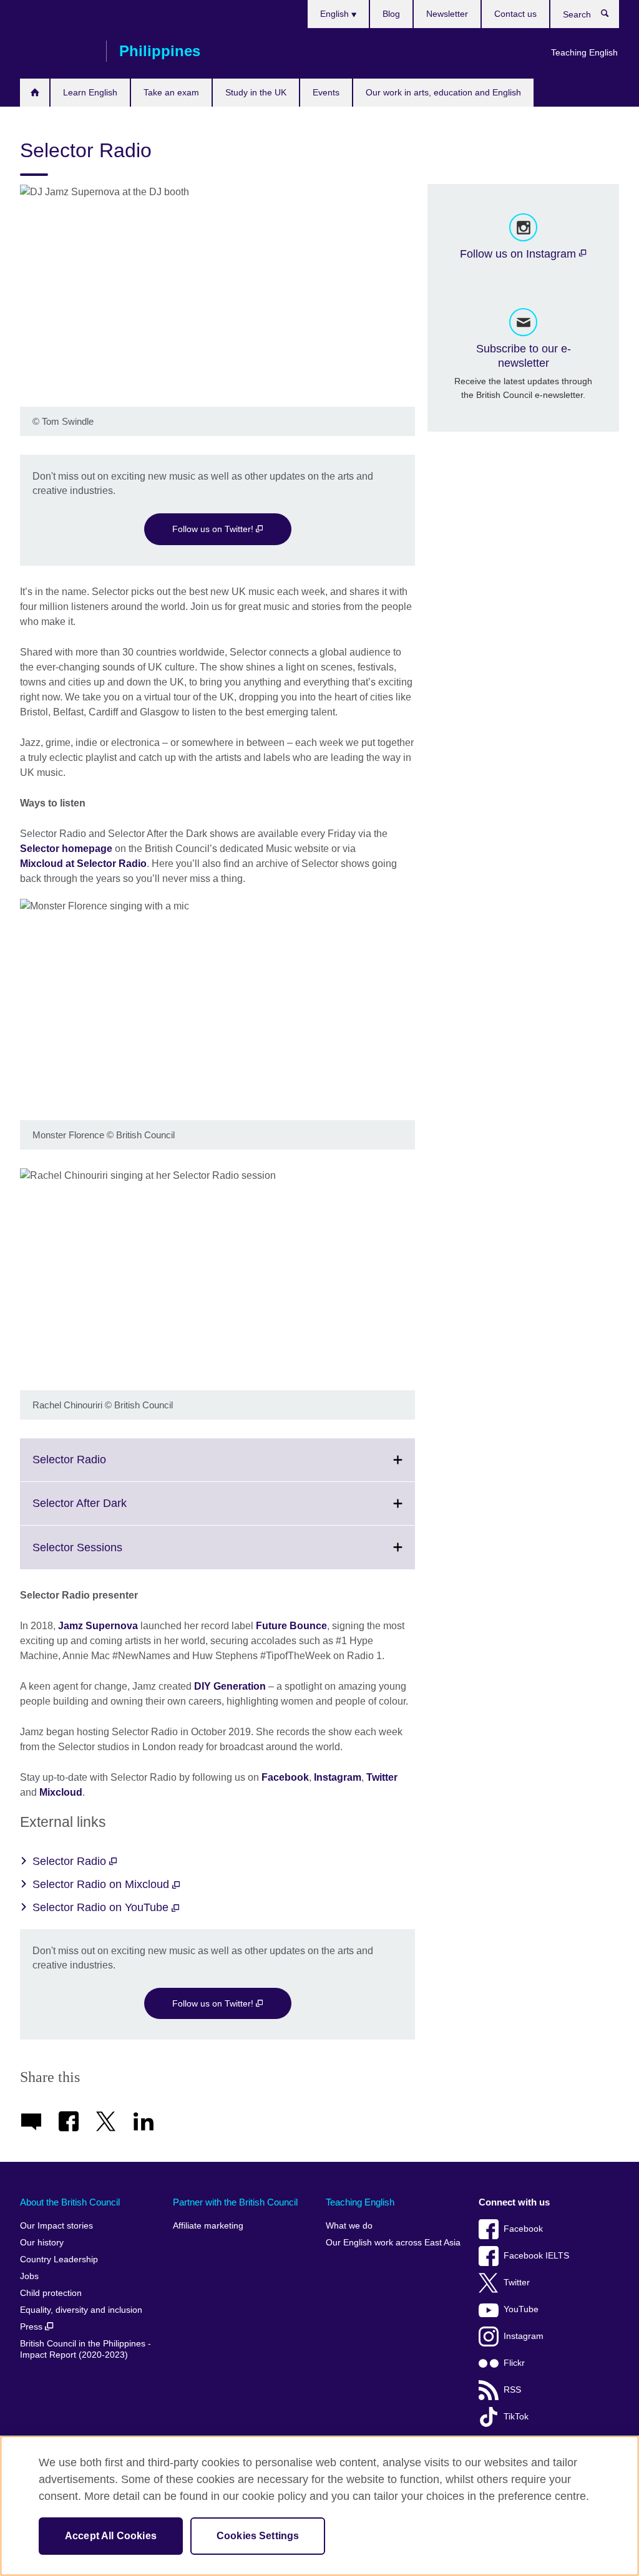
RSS (512, 2390)
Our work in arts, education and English (443, 92)
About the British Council (70, 2202)
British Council (57, 51)
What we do (349, 2226)
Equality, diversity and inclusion (81, 2310)
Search (611, 16)
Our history (42, 2243)
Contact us (515, 14)
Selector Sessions (105, 1555)
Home (35, 93)
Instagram (338, 1777)
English (336, 14)
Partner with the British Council (235, 2202)
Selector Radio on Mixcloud (102, 1884)
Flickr (514, 2363)
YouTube (521, 2309)
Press (32, 2327)
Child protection (51, 2293)
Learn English (90, 92)
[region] (319, 2506)
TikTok (516, 2417)
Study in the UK (256, 92)
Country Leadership (59, 2259)
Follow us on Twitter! (214, 529)
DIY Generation (230, 1686)
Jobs (29, 2276)
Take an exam (171, 92)
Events (326, 92)
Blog (391, 14)
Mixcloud (61, 1792)
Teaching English (584, 52)
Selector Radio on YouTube (102, 1907)
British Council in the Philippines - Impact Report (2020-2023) (85, 2349)
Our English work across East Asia (393, 2243)
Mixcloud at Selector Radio (83, 864)
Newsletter (447, 14)
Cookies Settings (258, 2536)
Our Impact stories (56, 2226)
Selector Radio (97, 1467)
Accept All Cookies (111, 2536)
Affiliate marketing (208, 2226)
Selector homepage (66, 849)
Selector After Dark (107, 1511)
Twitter (382, 1777)
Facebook (285, 1777)
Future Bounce (291, 1626)
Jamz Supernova (98, 1626)
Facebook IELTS (536, 2256)
